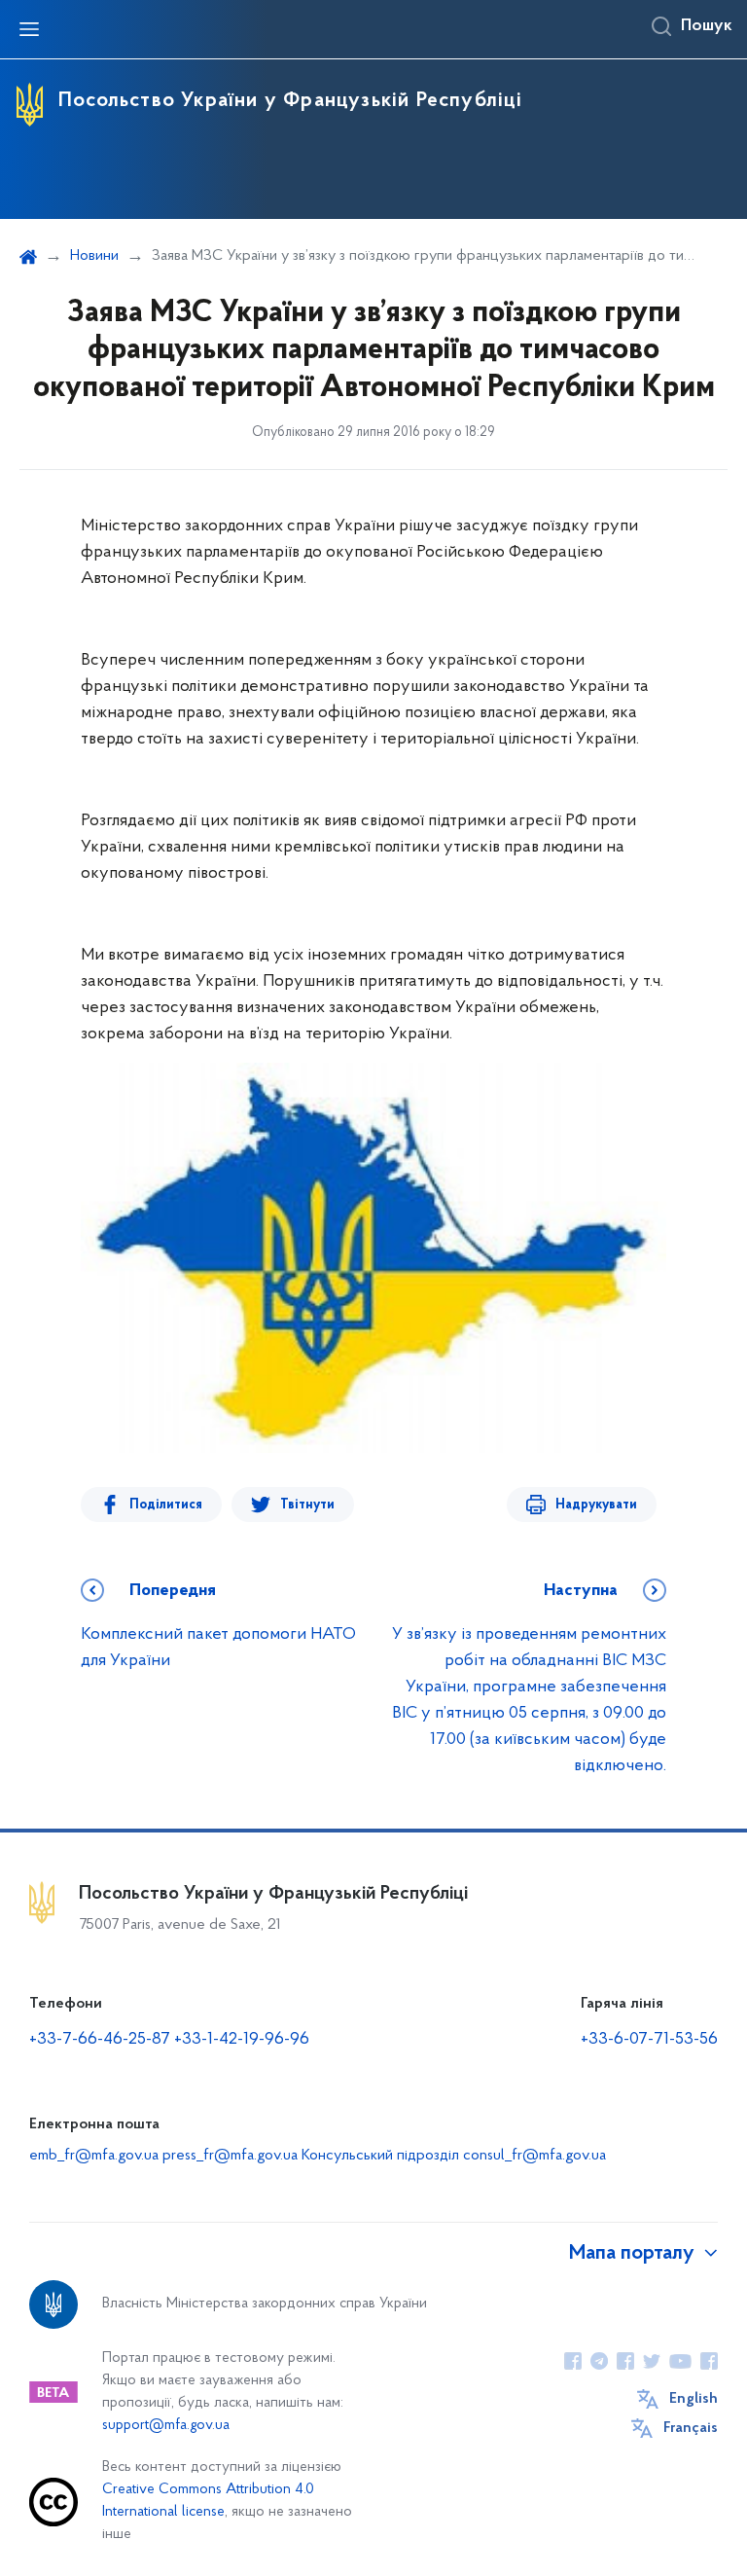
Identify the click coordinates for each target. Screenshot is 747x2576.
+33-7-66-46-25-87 (100, 2040)
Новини (94, 256)
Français (691, 2428)
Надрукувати (596, 1505)
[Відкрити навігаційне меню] (29, 29)
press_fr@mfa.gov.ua (230, 2156)
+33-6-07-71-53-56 (649, 2040)
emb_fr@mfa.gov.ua (94, 2156)
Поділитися (166, 1505)
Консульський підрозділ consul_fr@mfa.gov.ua (454, 2156)
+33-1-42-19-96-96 (242, 2040)
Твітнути (307, 1505)
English (694, 2399)
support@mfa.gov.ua (166, 2426)
